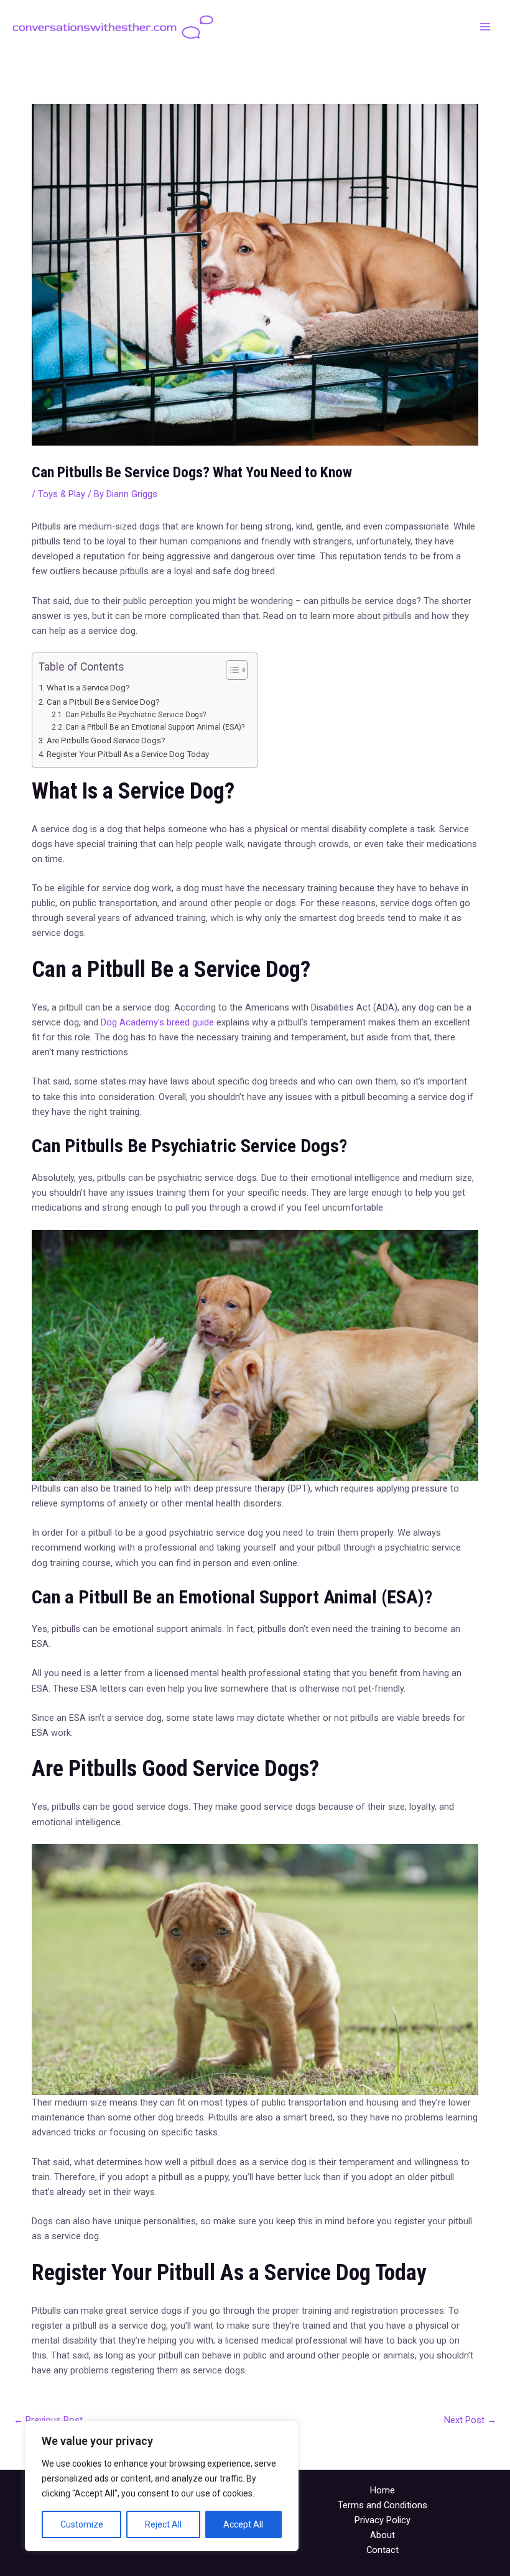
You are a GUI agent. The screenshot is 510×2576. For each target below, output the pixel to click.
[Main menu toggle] (485, 27)
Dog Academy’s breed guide (157, 1022)
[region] (162, 2486)
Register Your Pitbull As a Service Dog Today (128, 754)
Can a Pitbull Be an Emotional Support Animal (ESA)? (155, 727)
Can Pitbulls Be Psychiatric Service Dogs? (136, 715)
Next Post (470, 2420)
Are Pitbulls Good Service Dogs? (106, 740)
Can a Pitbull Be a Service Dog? (103, 702)
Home (382, 2490)
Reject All (163, 2524)
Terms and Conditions (382, 2505)
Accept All (243, 2524)
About (382, 2535)
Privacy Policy (382, 2520)
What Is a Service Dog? (88, 688)
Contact (382, 2550)
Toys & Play (62, 494)
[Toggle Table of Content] (230, 670)
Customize (82, 2524)
